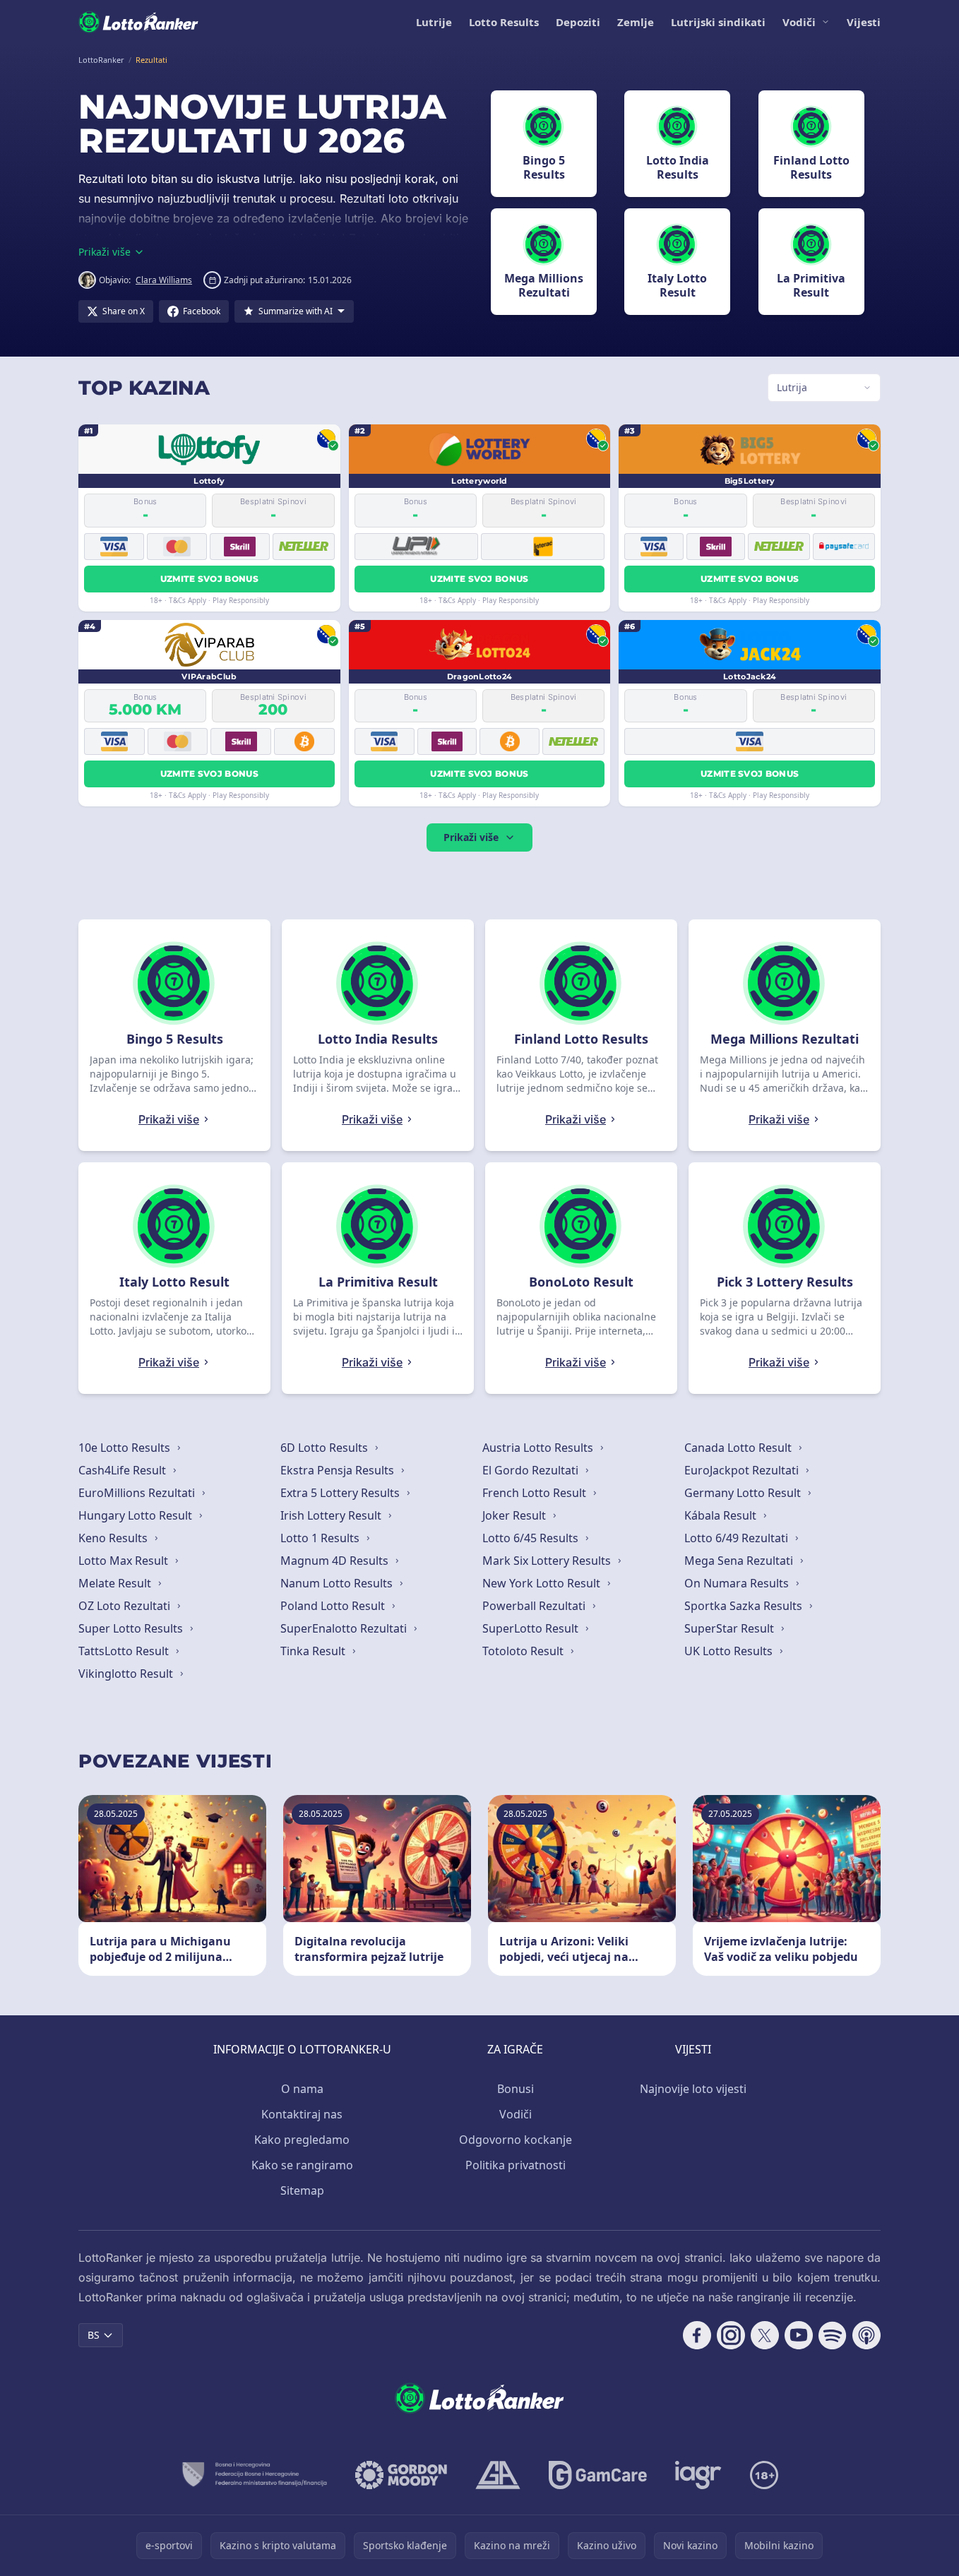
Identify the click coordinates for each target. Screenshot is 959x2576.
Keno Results (114, 1538)
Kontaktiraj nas (302, 2114)
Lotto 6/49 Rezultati (738, 1538)
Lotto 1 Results (321, 1538)
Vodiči (799, 22)
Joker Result (516, 1515)
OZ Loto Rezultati (126, 1606)
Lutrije (434, 22)
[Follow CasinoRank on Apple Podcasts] (866, 2335)
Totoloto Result (524, 1651)
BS (94, 2335)
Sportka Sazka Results (745, 1606)
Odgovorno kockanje (516, 2140)
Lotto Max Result (125, 1561)
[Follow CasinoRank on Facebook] (697, 2335)
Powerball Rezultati (535, 1606)
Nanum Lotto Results (338, 1583)
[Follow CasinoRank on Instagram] (731, 2335)
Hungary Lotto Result (137, 1515)
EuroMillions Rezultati (138, 1493)
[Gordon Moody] (401, 2475)
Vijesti (864, 22)
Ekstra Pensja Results (339, 1470)
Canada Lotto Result (739, 1448)
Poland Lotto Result (334, 1606)
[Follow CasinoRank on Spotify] (833, 2335)
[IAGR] (698, 2475)
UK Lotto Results (730, 1651)
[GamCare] (598, 2475)
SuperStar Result (731, 1628)
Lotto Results (504, 22)
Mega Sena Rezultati (740, 1561)
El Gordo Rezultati (532, 1470)
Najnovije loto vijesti (693, 2089)
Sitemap (302, 2190)
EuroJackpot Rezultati (743, 1470)
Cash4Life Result (124, 1470)
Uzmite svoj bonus (209, 579)
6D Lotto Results (326, 1448)
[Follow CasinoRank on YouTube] (799, 2335)
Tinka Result (314, 1651)
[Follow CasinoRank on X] (765, 2335)
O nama (302, 2089)
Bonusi (516, 2089)
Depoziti (578, 22)
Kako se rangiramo (302, 2165)
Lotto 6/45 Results (532, 1538)
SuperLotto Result (532, 1628)
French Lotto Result (536, 1493)
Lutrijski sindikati (718, 22)
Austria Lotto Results (539, 1448)
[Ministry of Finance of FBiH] (254, 2475)
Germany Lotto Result (744, 1493)
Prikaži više (471, 837)
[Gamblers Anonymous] (498, 2475)
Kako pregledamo (302, 2140)
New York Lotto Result (543, 1583)
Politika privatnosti (516, 2165)
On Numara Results (738, 1583)
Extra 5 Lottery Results (341, 1493)
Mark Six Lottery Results (548, 1561)
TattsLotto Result (125, 1651)
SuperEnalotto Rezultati (345, 1628)
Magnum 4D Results (336, 1561)
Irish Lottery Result (332, 1515)
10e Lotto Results (126, 1448)
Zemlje (636, 22)
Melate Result (116, 1583)
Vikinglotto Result (127, 1674)
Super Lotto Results (132, 1628)
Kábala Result (722, 1515)
